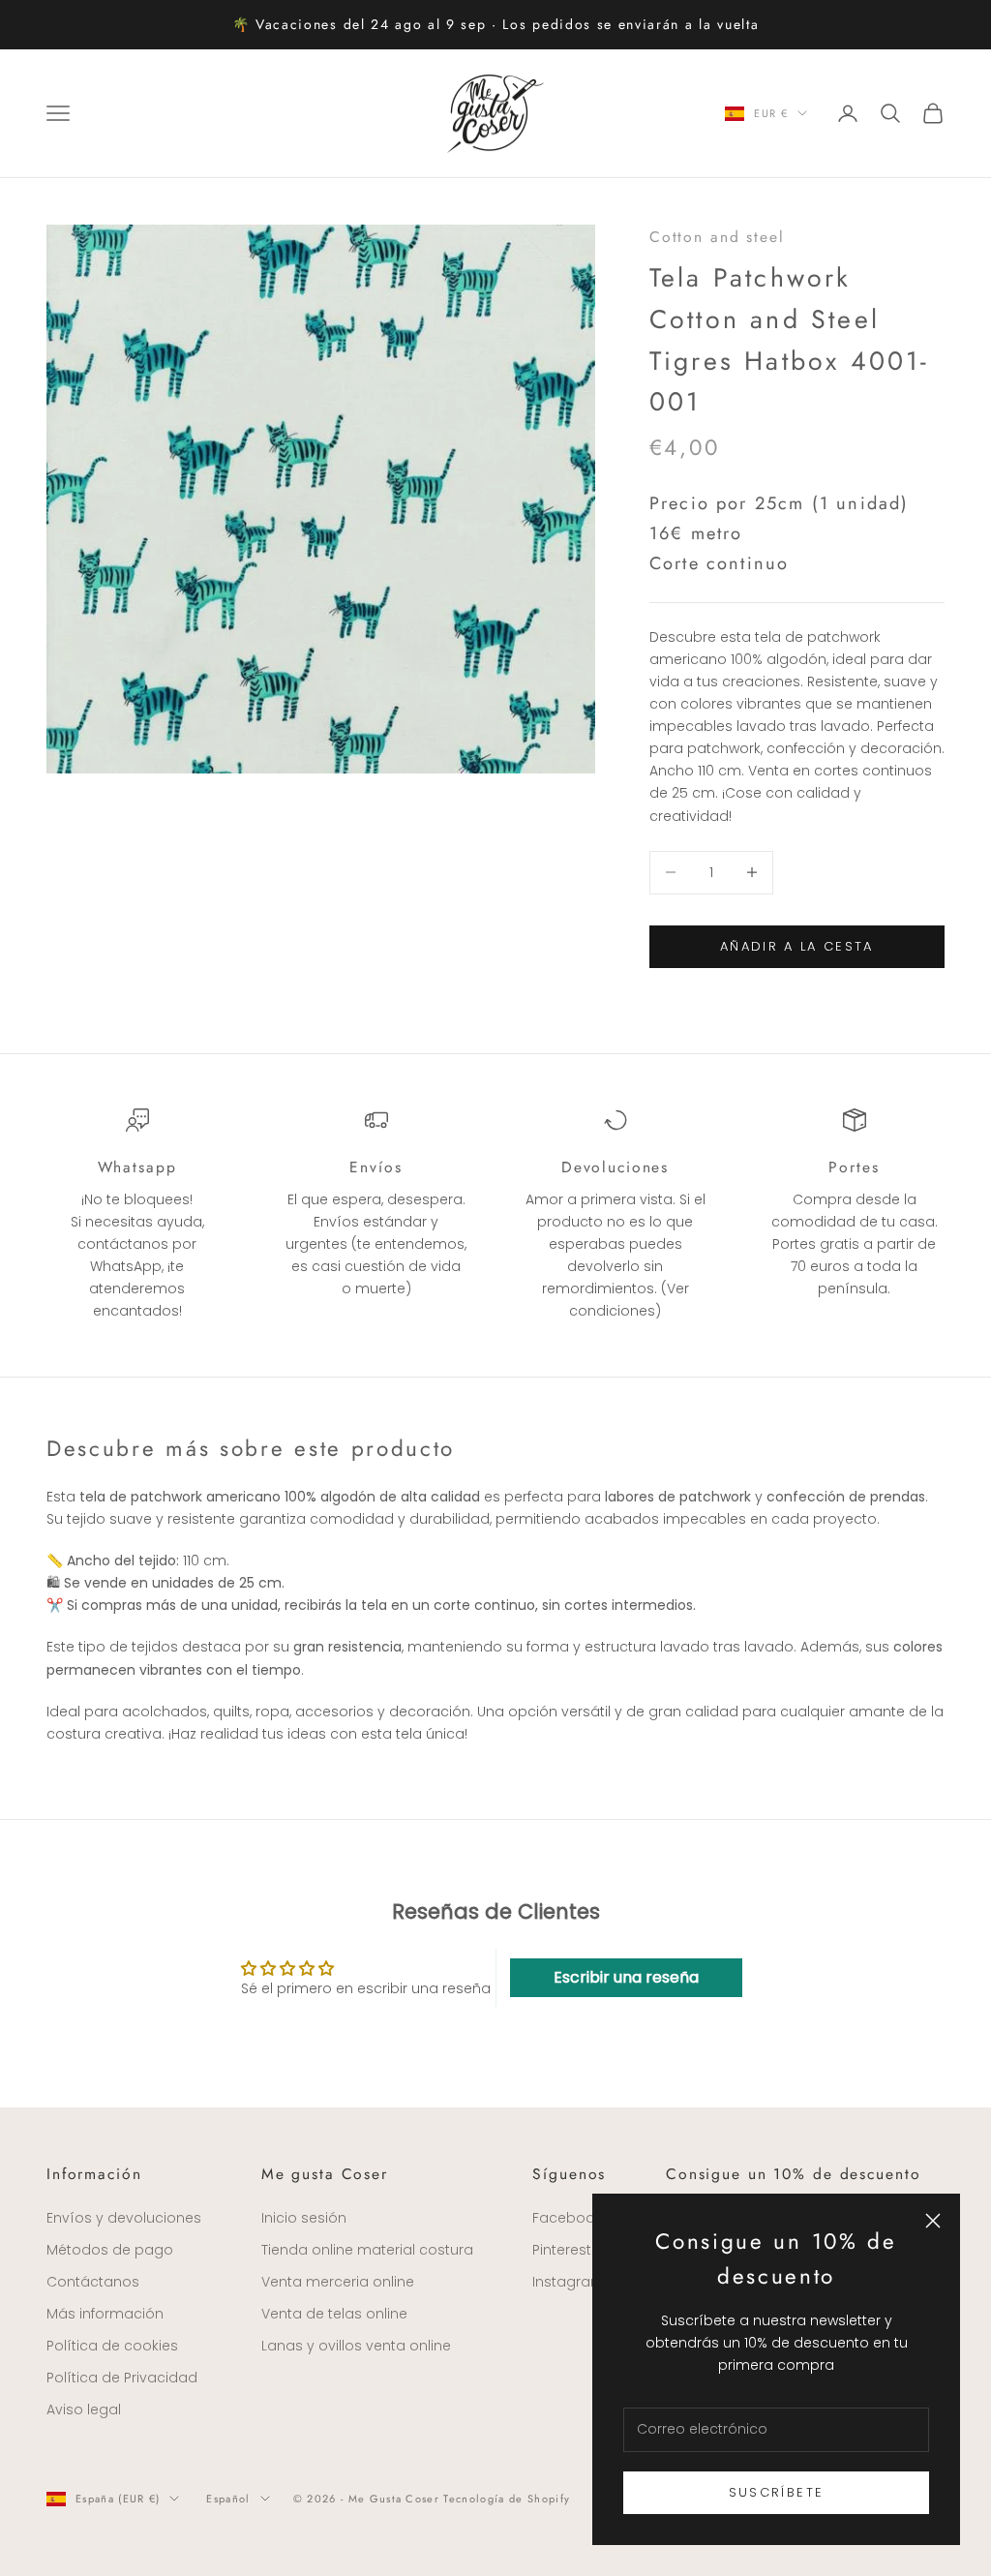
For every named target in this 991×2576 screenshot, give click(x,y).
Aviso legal (84, 2409)
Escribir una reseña (626, 1977)
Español (228, 2499)
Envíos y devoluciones (124, 2218)
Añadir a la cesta (797, 946)
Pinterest (562, 2250)
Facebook (567, 2218)
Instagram (569, 2282)
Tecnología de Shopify (507, 2499)
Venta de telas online (334, 2314)
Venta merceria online (338, 2282)
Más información (105, 2314)
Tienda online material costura (367, 2250)
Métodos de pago (110, 2250)
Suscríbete (776, 2492)
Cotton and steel (717, 237)
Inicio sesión (304, 2218)
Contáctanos (93, 2282)
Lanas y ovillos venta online (356, 2346)
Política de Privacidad (122, 2378)
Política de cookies (112, 2346)
